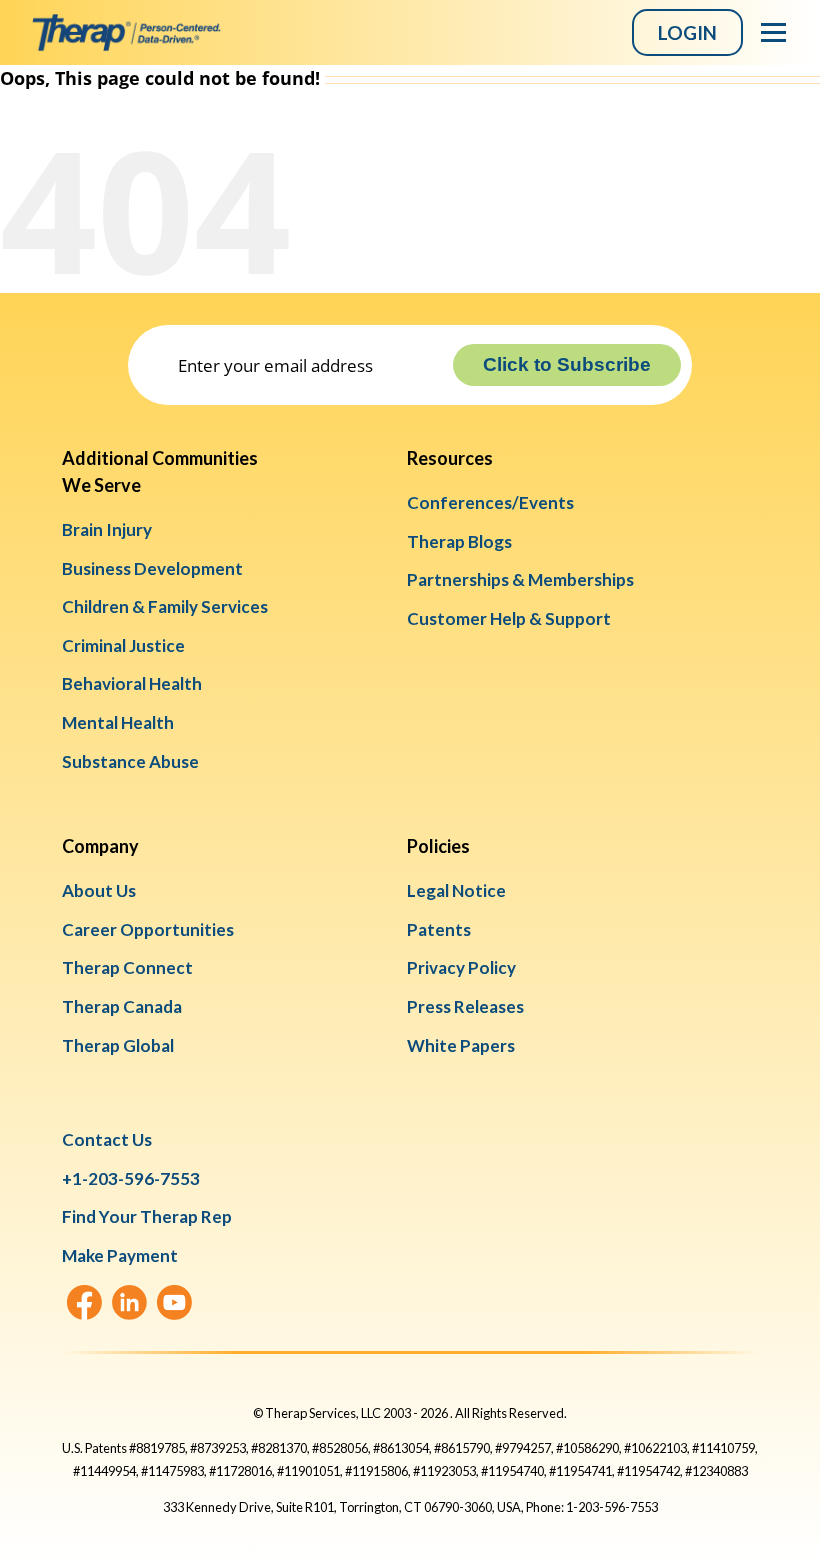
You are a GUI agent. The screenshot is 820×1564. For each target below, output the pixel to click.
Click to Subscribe (567, 364)
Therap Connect (127, 967)
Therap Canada (122, 1006)
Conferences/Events (490, 502)
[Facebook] (84, 1302)
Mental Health (118, 722)
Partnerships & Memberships (520, 579)
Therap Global (118, 1045)
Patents (439, 929)
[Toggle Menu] (773, 32)
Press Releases (465, 1006)
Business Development (152, 568)
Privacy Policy (461, 967)
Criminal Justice (123, 645)
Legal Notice (456, 890)
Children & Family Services (165, 606)
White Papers (461, 1045)
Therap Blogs (459, 541)
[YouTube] (174, 1302)
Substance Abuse (130, 761)
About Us (99, 890)
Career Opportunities (148, 929)
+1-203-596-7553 (131, 1178)
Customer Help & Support (509, 618)
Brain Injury (107, 529)
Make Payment (120, 1255)
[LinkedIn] (129, 1302)
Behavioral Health (132, 683)
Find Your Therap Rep (147, 1216)
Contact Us (107, 1139)
